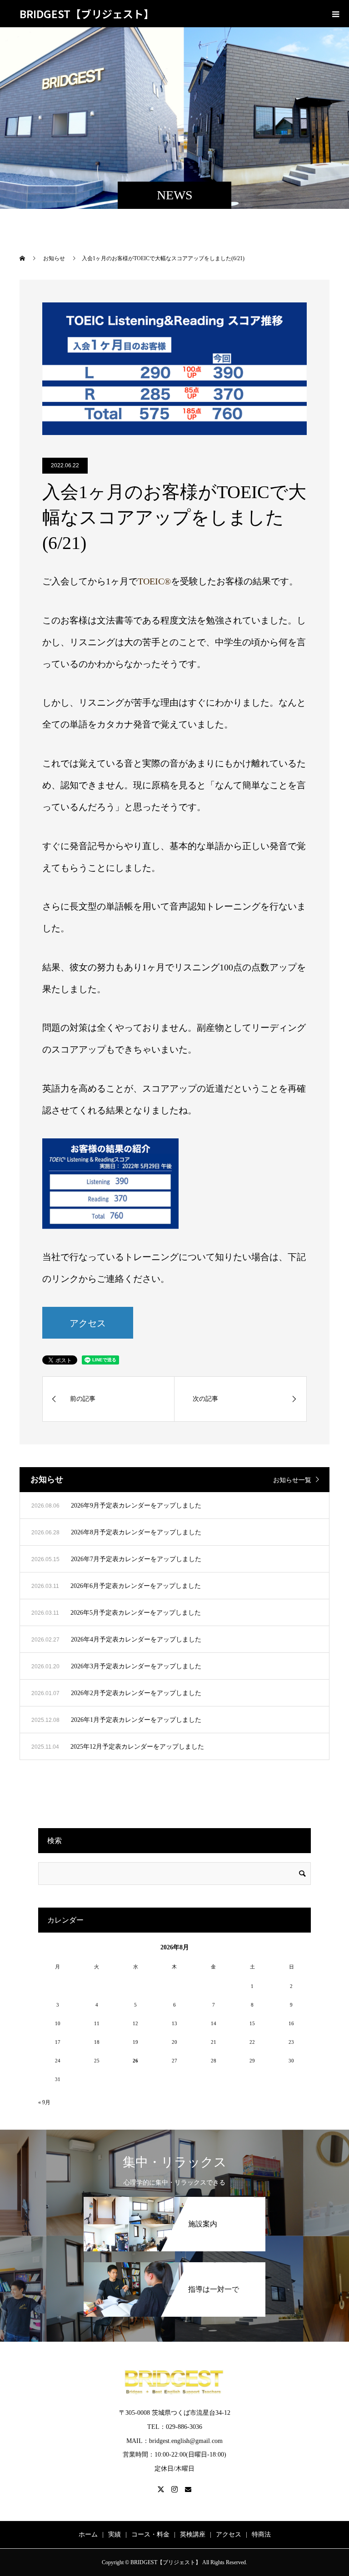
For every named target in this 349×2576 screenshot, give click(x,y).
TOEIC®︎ (154, 581)
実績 (115, 2534)
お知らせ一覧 (292, 1480)
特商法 (261, 2534)
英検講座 (193, 2534)
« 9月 (44, 2102)
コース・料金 (150, 2534)
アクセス (88, 1323)
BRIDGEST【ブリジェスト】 (87, 14)
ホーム (88, 2534)
